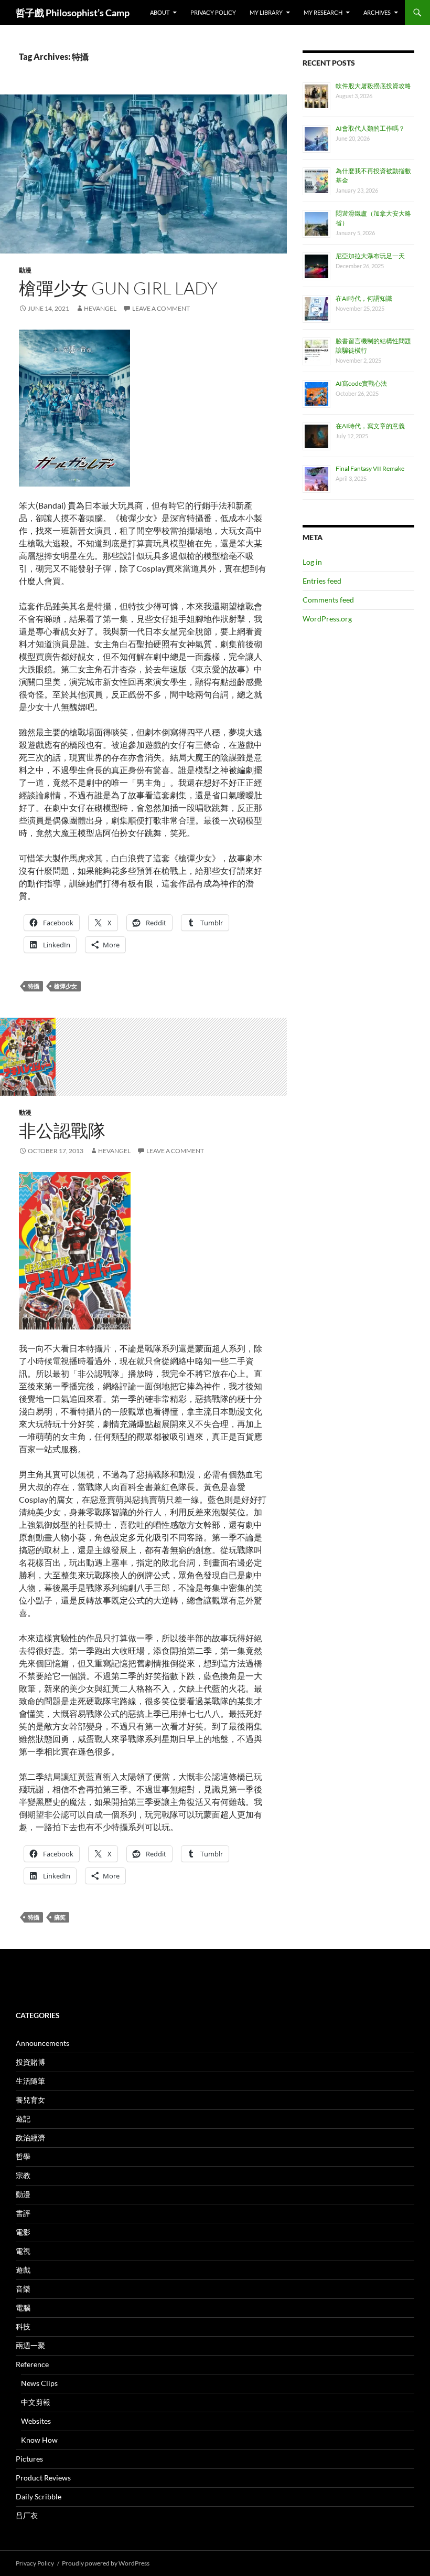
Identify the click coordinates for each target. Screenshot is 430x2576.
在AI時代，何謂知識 (364, 298)
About (160, 12)
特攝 (34, 986)
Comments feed (328, 600)
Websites (36, 2421)
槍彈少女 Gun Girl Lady (118, 288)
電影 (23, 2232)
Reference (32, 2364)
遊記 (23, 2119)
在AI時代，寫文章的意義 (370, 426)
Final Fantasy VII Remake (370, 468)
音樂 (23, 2289)
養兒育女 (30, 2100)
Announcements (42, 2043)
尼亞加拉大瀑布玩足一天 (370, 256)
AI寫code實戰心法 (361, 383)
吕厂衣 (27, 2515)
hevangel (100, 308)
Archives (377, 12)
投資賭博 (30, 2062)
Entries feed (322, 581)
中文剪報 (36, 2402)
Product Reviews (43, 2478)
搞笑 (60, 1917)
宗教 (23, 2175)
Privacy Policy (213, 12)
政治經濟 (30, 2137)
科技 (23, 2326)
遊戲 (23, 2270)
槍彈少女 (66, 986)
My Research (323, 12)
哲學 (23, 2156)
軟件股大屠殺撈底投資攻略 (373, 86)
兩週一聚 (30, 2345)
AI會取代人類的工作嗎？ (370, 128)
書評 (23, 2213)
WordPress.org (327, 619)
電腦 (23, 2308)
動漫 (25, 270)
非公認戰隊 (62, 1130)
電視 (23, 2251)
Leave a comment (161, 308)
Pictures (29, 2459)
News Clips (39, 2383)
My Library (266, 12)
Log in (312, 562)
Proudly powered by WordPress (106, 2563)
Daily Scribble (39, 2496)
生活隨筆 (30, 2081)
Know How (39, 2440)
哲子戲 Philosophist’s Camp (73, 13)
